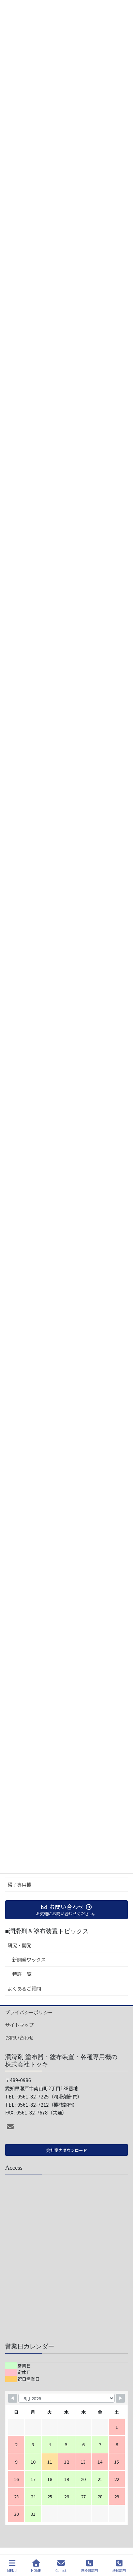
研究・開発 (19, 1945)
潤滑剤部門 (89, 2570)
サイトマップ (19, 2025)
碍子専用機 (19, 1885)
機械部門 (119, 2570)
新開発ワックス (29, 1960)
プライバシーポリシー (29, 2012)
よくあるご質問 (24, 1988)
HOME (36, 2570)
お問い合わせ (19, 2038)
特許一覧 (22, 1974)
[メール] (10, 2127)
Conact (61, 2570)
